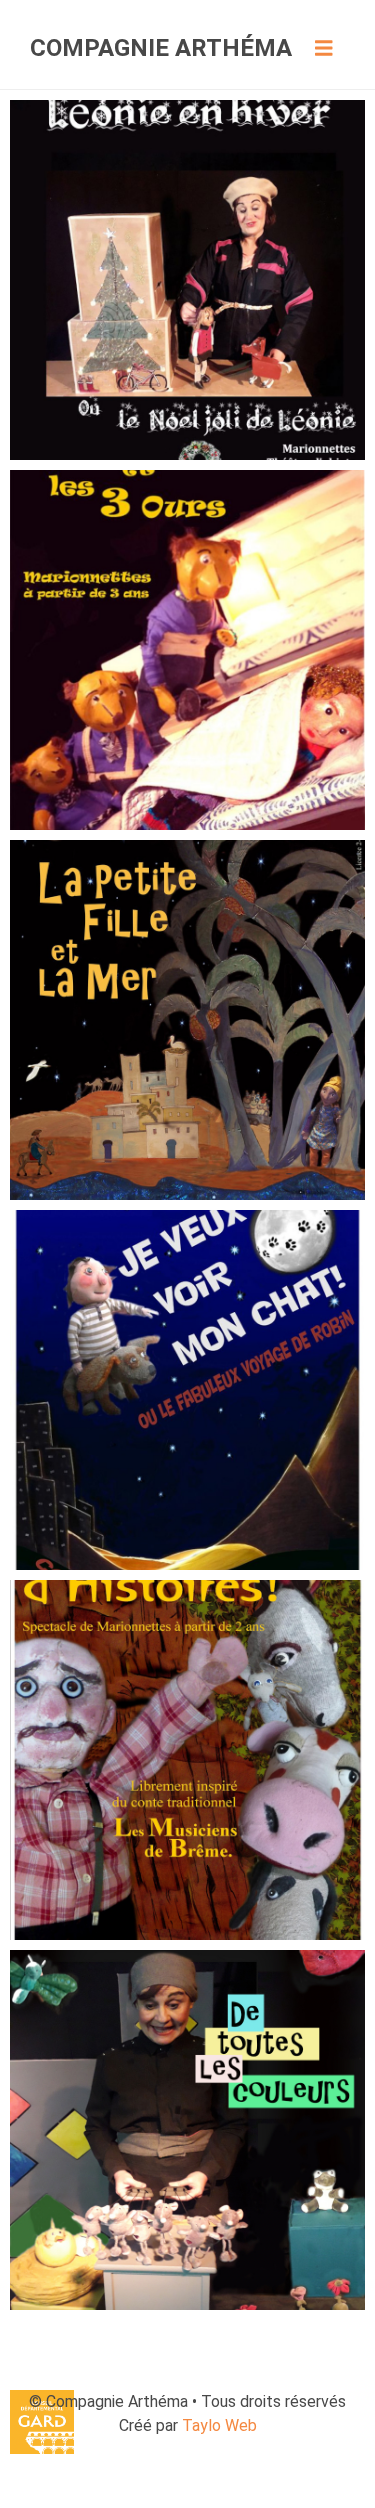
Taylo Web (219, 2425)
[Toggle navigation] (324, 48)
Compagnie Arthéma (161, 48)
